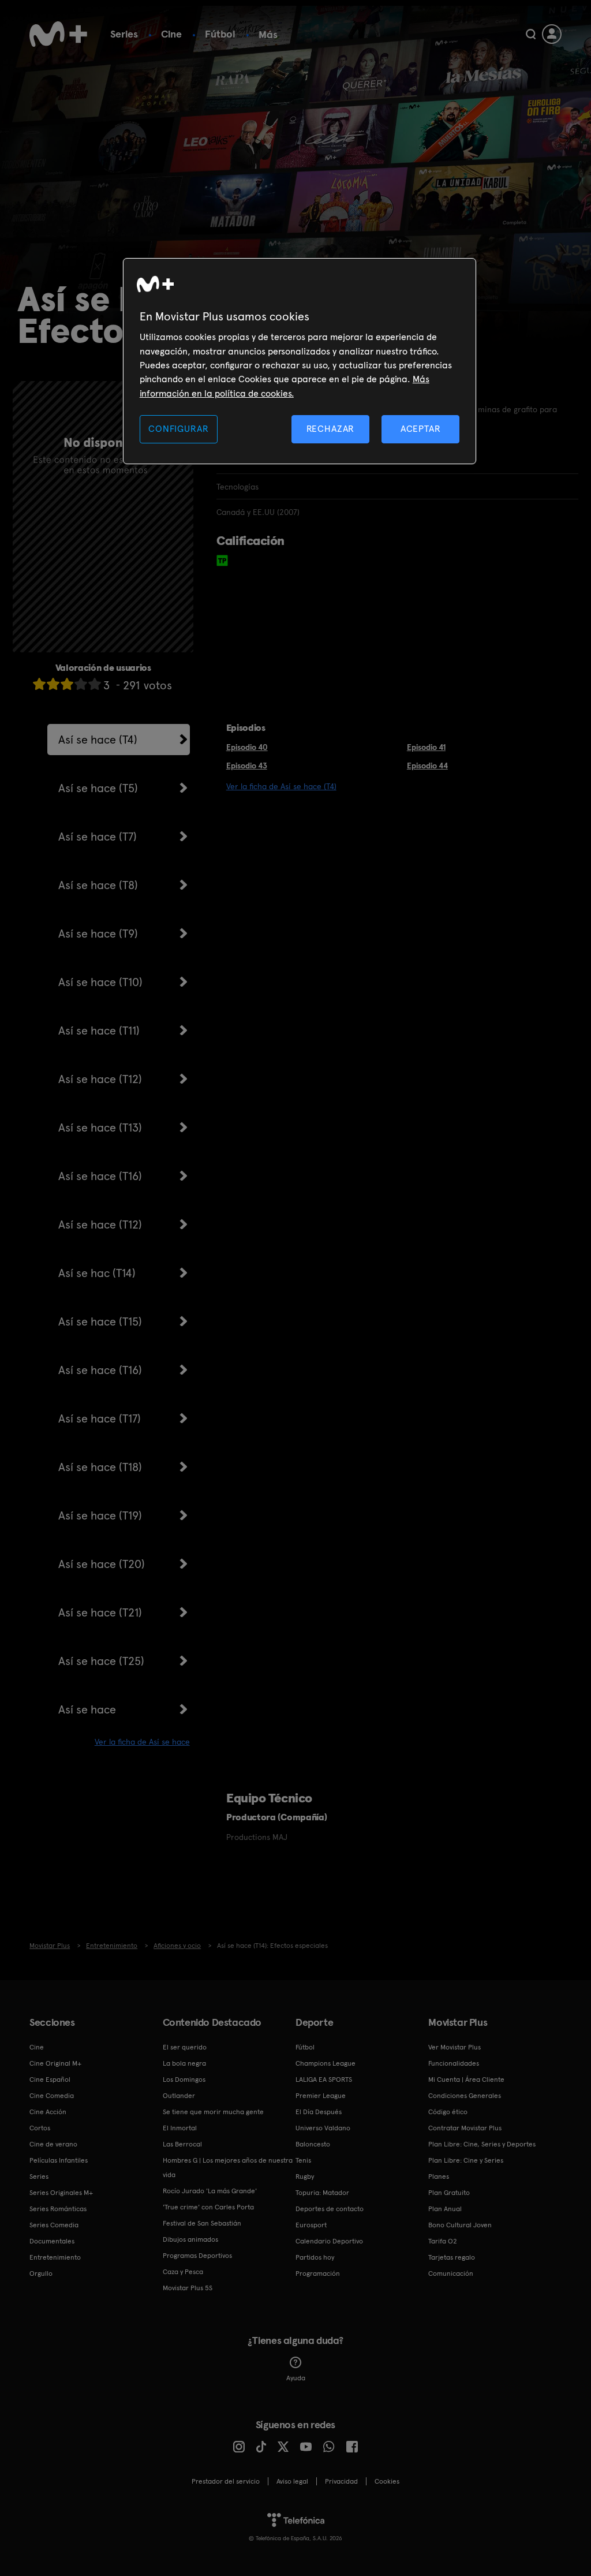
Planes (439, 2176)
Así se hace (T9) (98, 934)
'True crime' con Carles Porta (208, 2207)
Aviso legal (292, 2481)
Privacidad (341, 2481)
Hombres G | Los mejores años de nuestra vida (228, 2168)
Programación (318, 2273)
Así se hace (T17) (100, 1418)
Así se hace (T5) (98, 788)
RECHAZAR (331, 429)
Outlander (179, 2096)
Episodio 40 (247, 747)
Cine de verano (53, 2144)
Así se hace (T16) (100, 1176)
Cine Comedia (52, 2096)
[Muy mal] (39, 684)
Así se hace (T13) (100, 1128)
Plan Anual (445, 2209)
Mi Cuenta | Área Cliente (466, 2080)
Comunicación (451, 2273)
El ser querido (185, 2047)
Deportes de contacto (330, 2209)
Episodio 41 (426, 747)
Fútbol (220, 34)
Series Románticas (58, 2209)
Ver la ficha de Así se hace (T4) (281, 786)
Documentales (52, 2241)
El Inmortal (180, 2128)
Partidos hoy (315, 2257)
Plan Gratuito (449, 2193)
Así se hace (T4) (98, 740)
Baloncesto (313, 2144)
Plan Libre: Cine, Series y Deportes (482, 2144)
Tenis (303, 2160)
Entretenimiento (55, 2257)
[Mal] (53, 684)
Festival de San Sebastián (202, 2223)
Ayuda (296, 2378)
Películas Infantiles (59, 2160)
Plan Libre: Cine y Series (466, 2160)
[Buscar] (531, 34)
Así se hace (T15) (100, 1321)
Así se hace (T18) (100, 1467)
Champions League (326, 2063)
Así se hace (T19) (100, 1515)
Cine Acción (48, 2112)
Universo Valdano (323, 2128)
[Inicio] (58, 34)
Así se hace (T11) (99, 1031)
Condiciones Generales (465, 2096)
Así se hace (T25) (101, 1661)
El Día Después (319, 2112)
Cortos (40, 2128)
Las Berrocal (182, 2144)
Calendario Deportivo (329, 2241)
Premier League (321, 2096)
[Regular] (67, 684)
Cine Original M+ (55, 2063)
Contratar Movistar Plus (465, 2128)
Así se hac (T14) (97, 1273)
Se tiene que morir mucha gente (213, 2112)
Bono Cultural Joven (460, 2225)
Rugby (305, 2176)
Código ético (448, 2112)
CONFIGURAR (178, 429)
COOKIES (387, 2481)
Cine (171, 34)
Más (268, 35)
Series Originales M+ (61, 2193)
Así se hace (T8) (98, 885)
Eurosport (311, 2225)
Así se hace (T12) (100, 1079)
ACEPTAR (421, 429)
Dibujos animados (190, 2239)
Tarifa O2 (443, 2241)
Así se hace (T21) (100, 1612)
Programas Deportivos (197, 2256)
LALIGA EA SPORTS (324, 2080)
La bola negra (184, 2063)
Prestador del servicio (226, 2481)
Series (124, 34)
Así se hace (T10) (100, 982)
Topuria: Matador (322, 2193)
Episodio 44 (427, 766)
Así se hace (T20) (102, 1564)
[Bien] (81, 684)
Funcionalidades (454, 2063)
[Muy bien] (95, 684)
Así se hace (87, 1709)
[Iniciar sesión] (552, 34)
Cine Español (50, 2080)
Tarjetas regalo (452, 2257)
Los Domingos (184, 2080)
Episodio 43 (247, 766)
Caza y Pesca (183, 2272)
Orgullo (41, 2273)
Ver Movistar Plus (455, 2047)
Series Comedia (54, 2225)
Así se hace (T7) (98, 837)
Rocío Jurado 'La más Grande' (210, 2191)
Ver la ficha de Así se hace (142, 1742)
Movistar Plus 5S (188, 2288)
